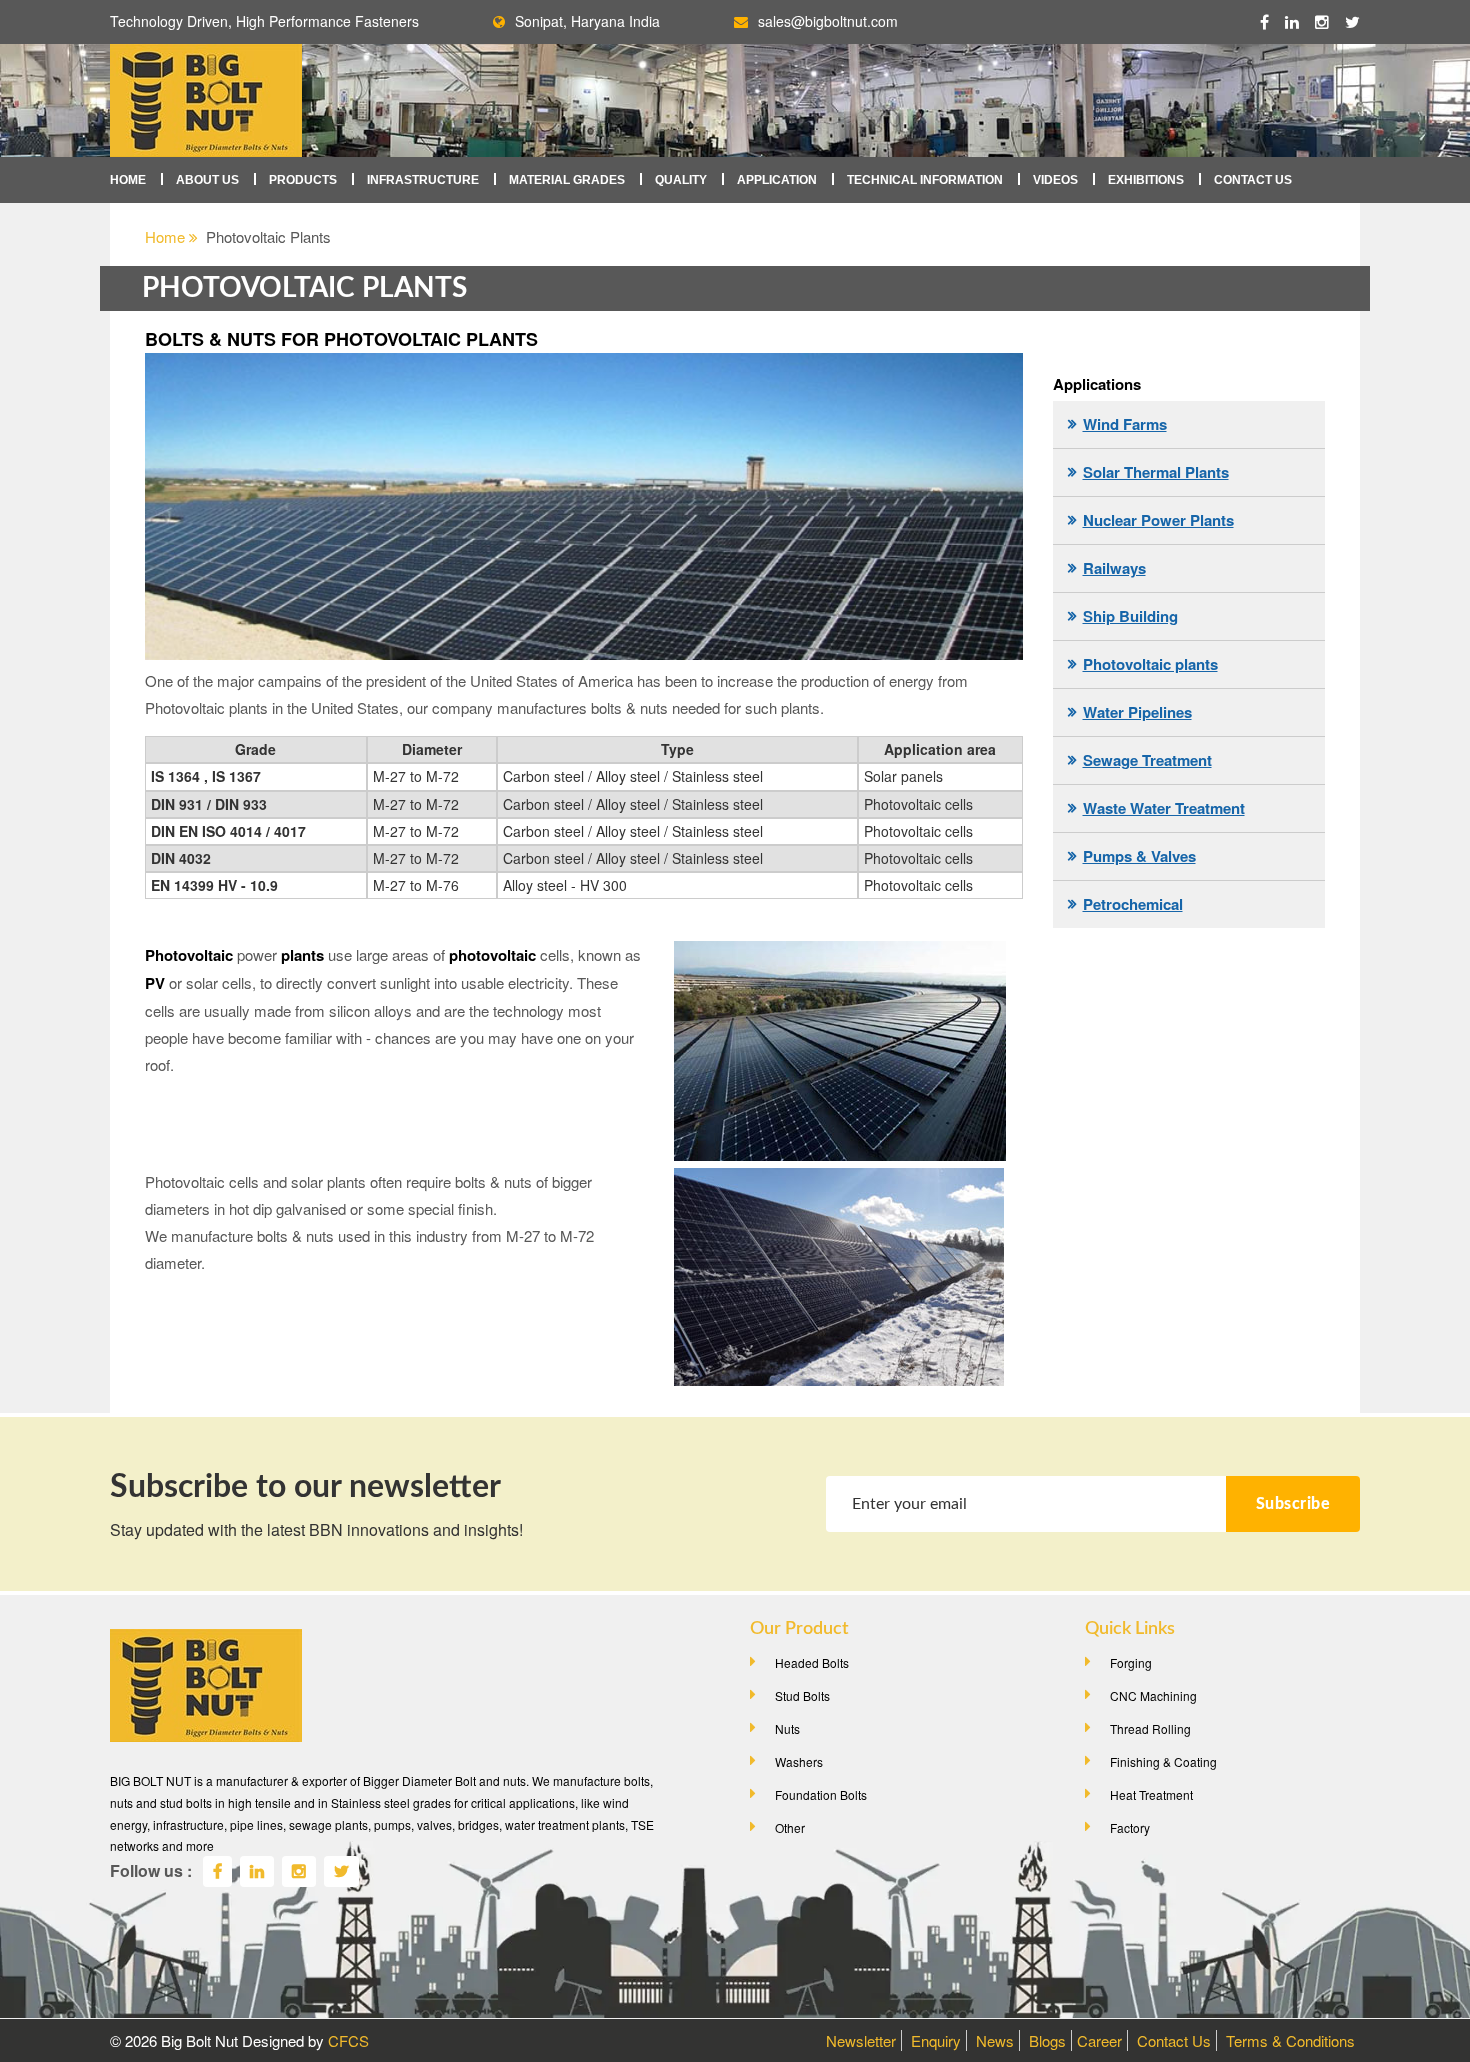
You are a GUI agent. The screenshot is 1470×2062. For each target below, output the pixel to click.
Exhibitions (1146, 180)
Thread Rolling (1150, 1728)
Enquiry (936, 2040)
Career (1099, 2040)
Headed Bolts (812, 1662)
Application (777, 180)
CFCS (348, 2040)
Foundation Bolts (821, 1794)
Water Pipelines (1137, 712)
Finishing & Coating (1163, 1761)
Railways (1114, 568)
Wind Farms (1125, 424)
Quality (681, 180)
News (995, 2040)
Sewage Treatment (1147, 760)
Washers (799, 1761)
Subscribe (1293, 1504)
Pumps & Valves (1139, 856)
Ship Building (1130, 616)
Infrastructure (423, 180)
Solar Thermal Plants (1156, 472)
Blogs (1047, 2040)
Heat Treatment (1151, 1794)
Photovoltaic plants (1150, 664)
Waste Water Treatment (1164, 808)
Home (128, 180)
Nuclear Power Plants (1158, 520)
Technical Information (925, 180)
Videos (1055, 180)
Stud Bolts (802, 1695)
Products (303, 180)
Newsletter (861, 2040)
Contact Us (1253, 180)
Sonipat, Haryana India (587, 21)
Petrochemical (1133, 904)
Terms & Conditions (1290, 2040)
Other (790, 1827)
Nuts (787, 1728)
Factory (1130, 1827)
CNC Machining (1153, 1695)
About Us (207, 180)
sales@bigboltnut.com (828, 21)
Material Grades (567, 180)
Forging (1131, 1662)
